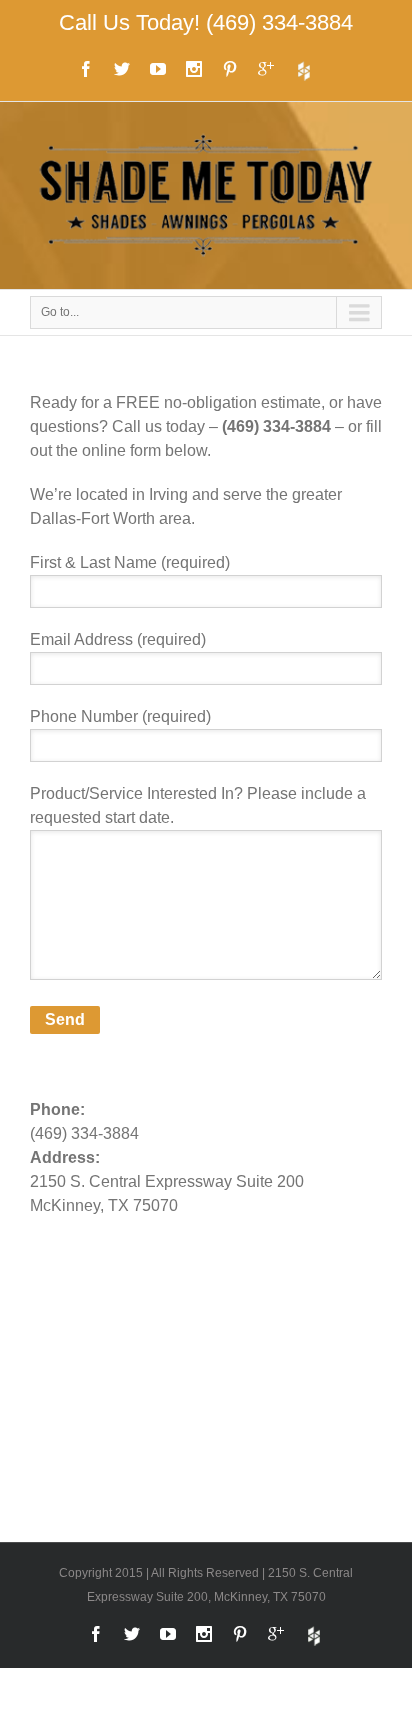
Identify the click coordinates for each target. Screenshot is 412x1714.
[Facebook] (86, 69)
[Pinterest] (230, 69)
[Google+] (266, 69)
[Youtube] (158, 69)
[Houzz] (304, 71)
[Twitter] (122, 69)
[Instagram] (194, 69)
